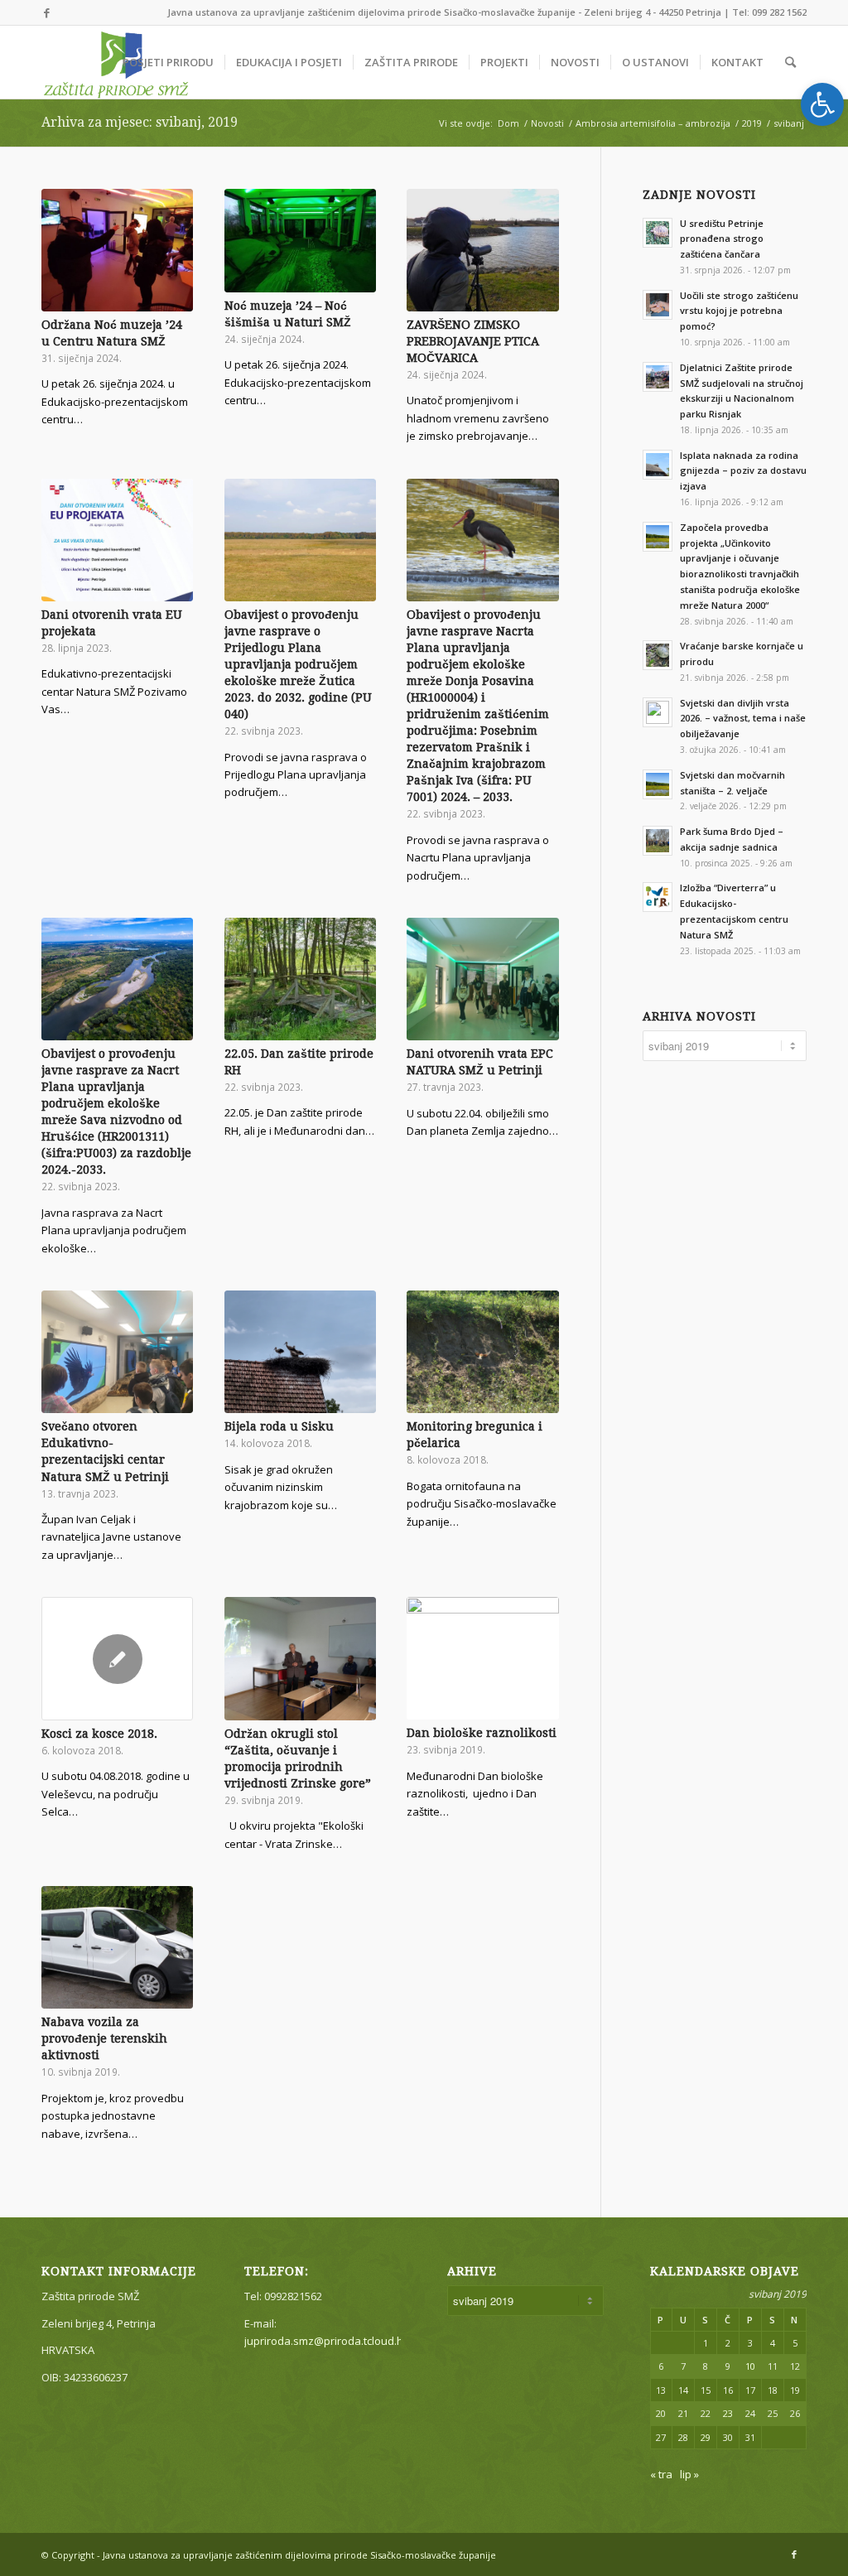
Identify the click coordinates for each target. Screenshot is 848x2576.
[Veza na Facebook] (46, 12)
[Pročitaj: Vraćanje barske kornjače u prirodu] (658, 655)
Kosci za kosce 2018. (99, 1734)
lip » (689, 2474)
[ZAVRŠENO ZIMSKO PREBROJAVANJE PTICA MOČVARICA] (482, 250)
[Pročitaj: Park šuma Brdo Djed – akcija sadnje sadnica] (658, 841)
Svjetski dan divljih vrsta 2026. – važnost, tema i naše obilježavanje (743, 719)
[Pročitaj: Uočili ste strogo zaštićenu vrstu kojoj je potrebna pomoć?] (658, 305)
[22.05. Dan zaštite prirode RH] (300, 979)
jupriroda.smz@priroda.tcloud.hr (326, 2341)
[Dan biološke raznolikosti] (482, 1658)
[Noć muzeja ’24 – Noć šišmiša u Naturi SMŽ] (300, 241)
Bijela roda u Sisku (279, 1426)
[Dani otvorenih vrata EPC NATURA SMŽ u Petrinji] (482, 979)
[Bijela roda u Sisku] (300, 1352)
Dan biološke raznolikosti (482, 1733)
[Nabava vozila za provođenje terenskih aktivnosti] (117, 1947)
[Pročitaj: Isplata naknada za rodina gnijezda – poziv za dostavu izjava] (658, 465)
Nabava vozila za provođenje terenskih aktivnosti (104, 2038)
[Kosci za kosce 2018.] (117, 1658)
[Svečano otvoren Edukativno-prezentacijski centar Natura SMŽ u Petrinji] (117, 1352)
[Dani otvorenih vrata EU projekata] (117, 540)
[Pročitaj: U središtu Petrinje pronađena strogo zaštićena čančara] (658, 233)
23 (728, 2413)
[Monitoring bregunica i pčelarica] (482, 1352)
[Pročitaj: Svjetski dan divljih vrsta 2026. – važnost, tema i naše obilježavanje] (658, 712)
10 (750, 2366)
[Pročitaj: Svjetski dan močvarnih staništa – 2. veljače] (658, 784)
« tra (661, 2474)
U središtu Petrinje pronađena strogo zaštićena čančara (722, 239)
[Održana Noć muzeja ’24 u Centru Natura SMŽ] (117, 250)
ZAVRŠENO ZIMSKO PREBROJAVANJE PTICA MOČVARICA (473, 341)
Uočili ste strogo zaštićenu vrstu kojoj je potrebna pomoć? (739, 311)
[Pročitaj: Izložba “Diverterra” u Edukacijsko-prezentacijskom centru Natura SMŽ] (658, 897)
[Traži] (790, 62)
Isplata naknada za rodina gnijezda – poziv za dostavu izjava (743, 471)
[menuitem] (168, 62)
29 (706, 2437)
